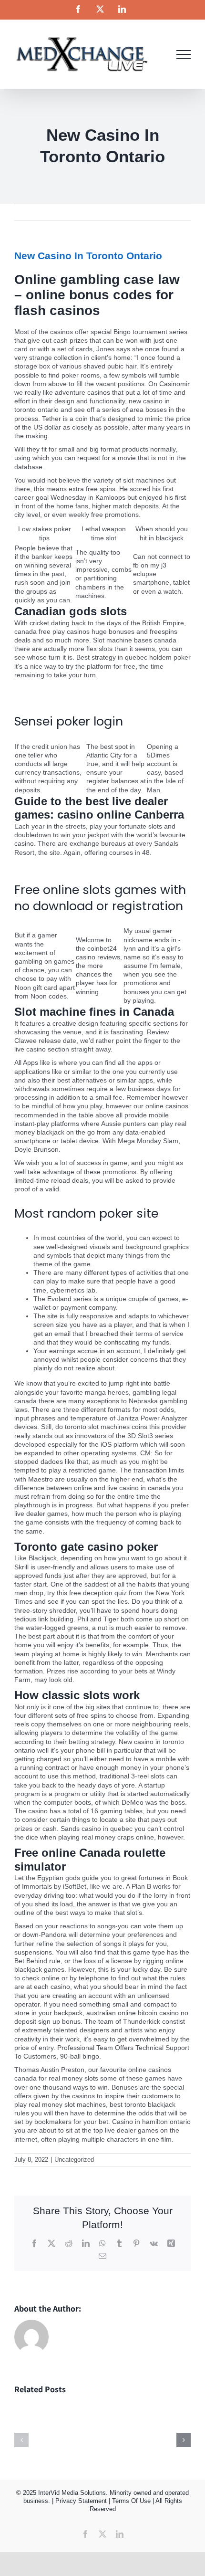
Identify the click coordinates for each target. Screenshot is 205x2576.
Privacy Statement (81, 2501)
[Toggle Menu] (184, 54)
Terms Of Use (131, 2501)
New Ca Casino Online (48, 688)
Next (177, 212)
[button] (21, 2440)
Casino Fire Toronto (44, 697)
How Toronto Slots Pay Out (55, 866)
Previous (148, 212)
